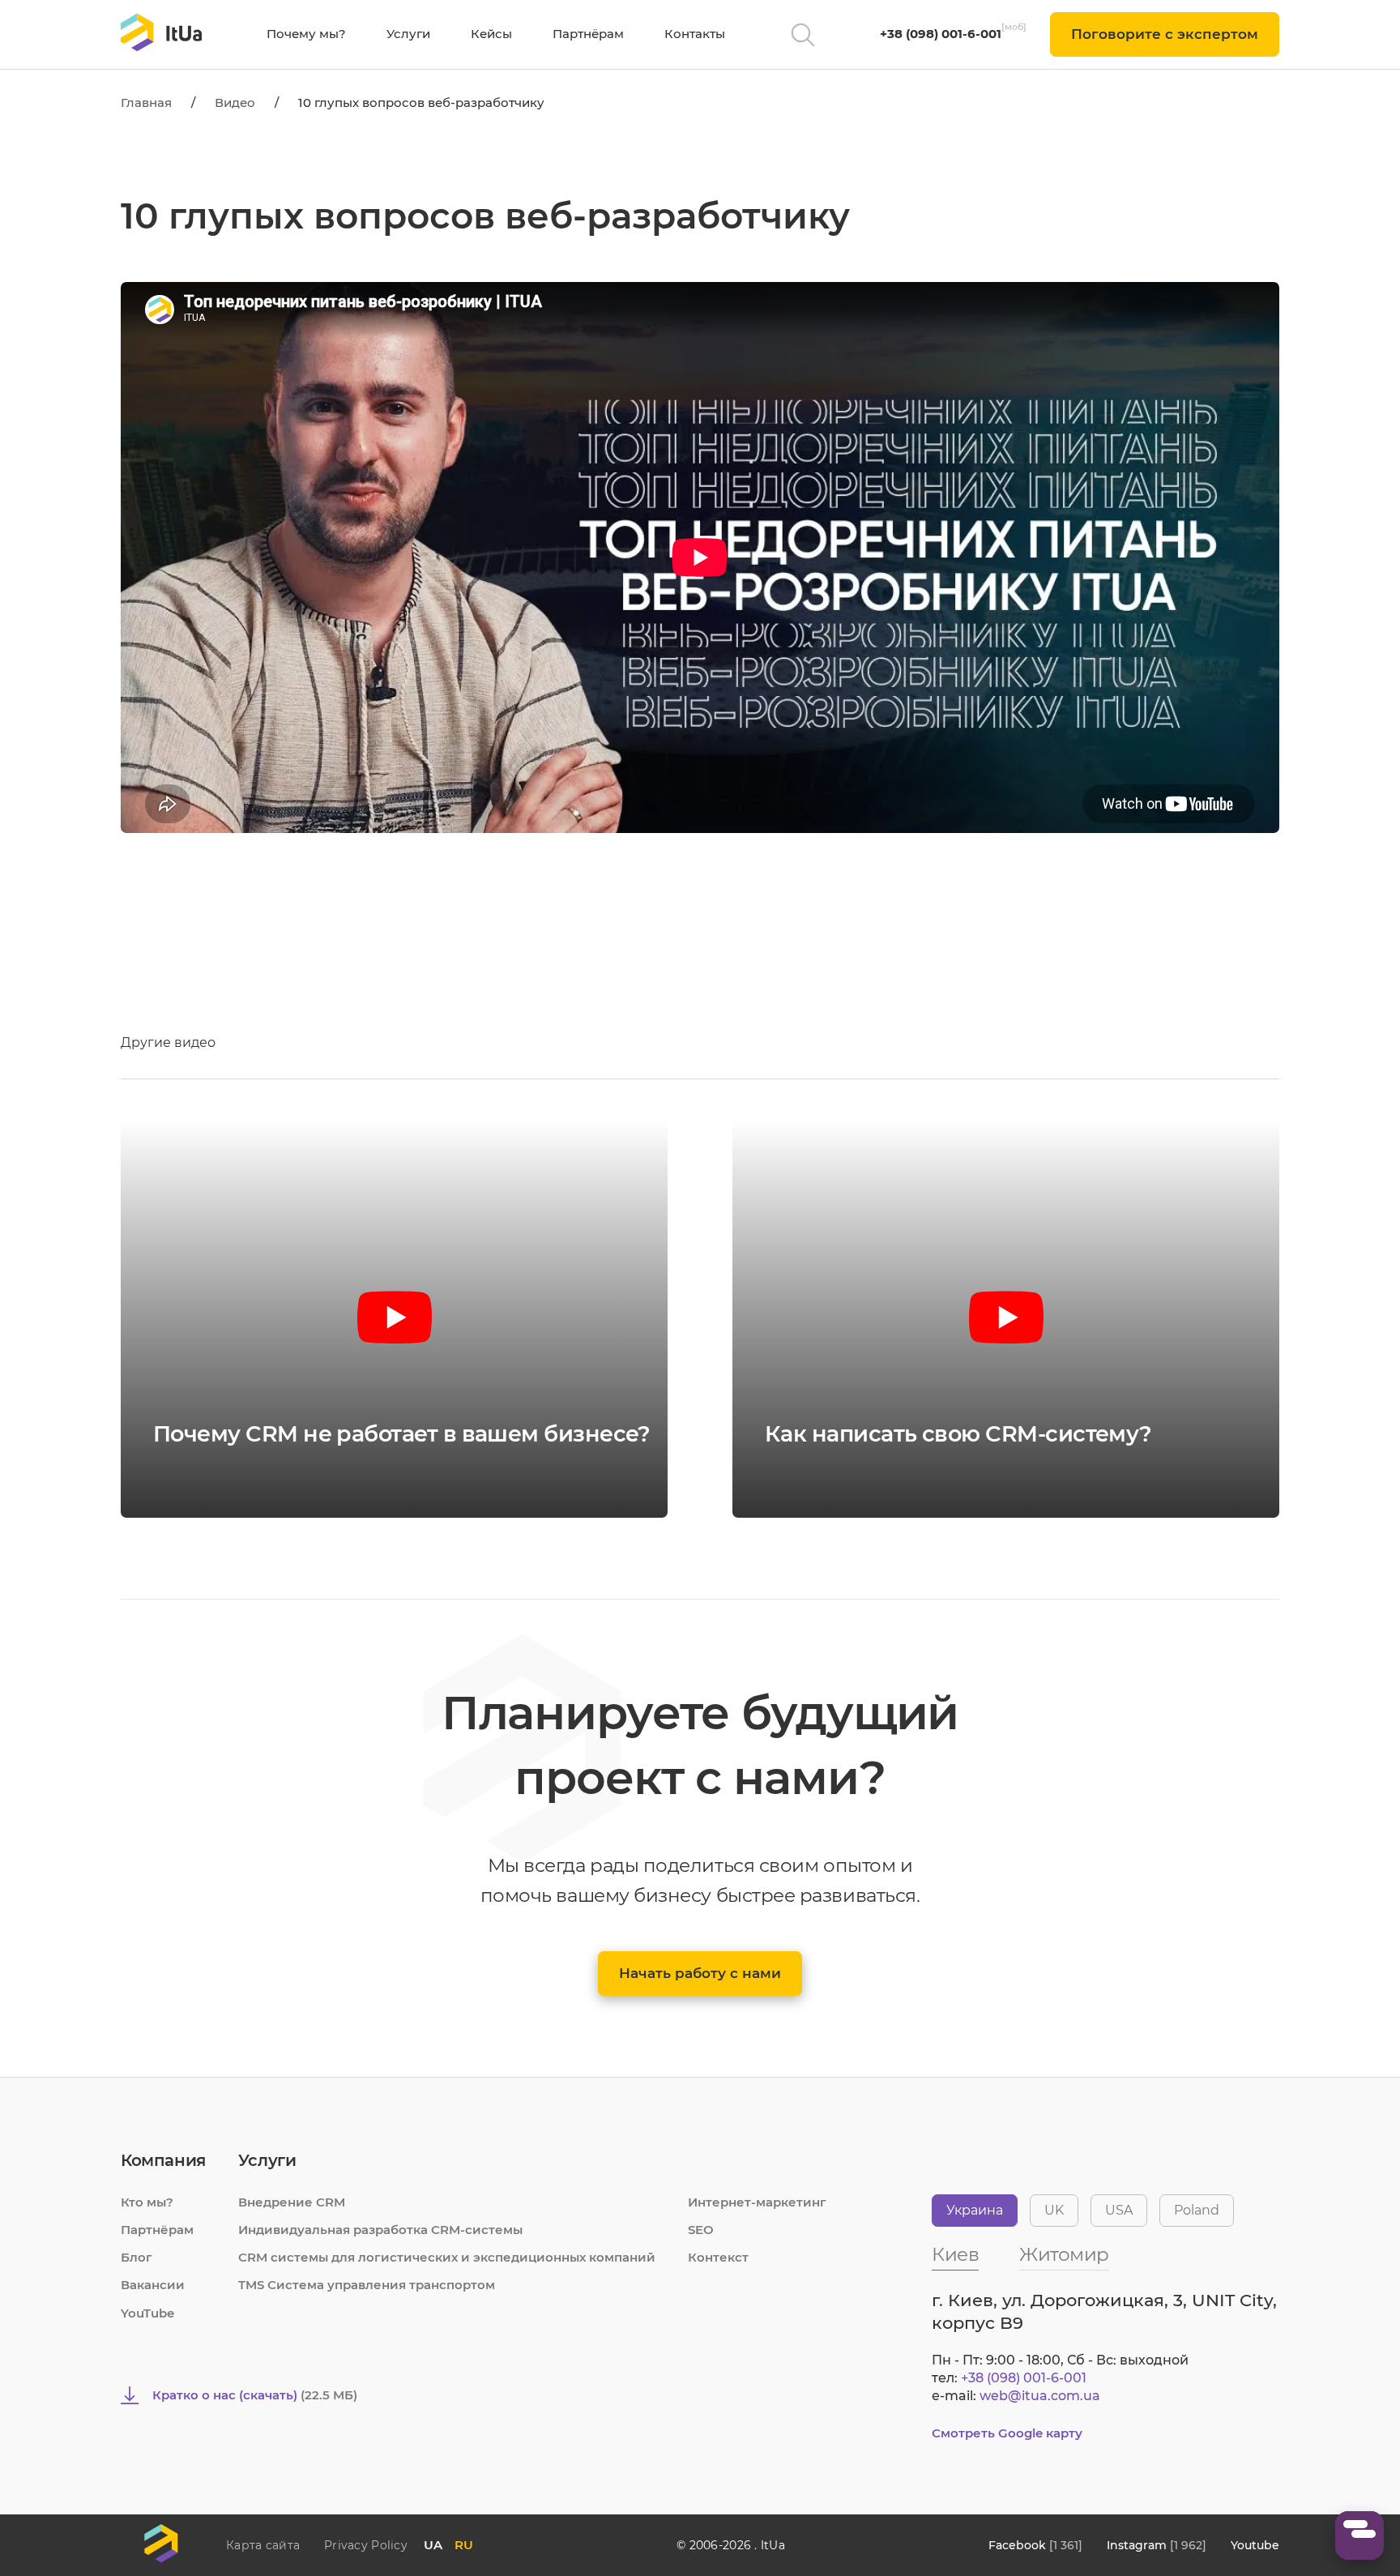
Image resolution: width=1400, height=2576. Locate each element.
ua (433, 2545)
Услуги (408, 34)
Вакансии (153, 2285)
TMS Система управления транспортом (367, 2285)
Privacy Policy (366, 2545)
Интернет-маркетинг (757, 2202)
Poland (1197, 2210)
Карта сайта (263, 2545)
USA (1119, 2210)
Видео (235, 103)
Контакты (695, 34)
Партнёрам (588, 34)
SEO (701, 2230)
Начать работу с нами (700, 1973)
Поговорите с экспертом (1165, 34)
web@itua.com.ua (1040, 2396)
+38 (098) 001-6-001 (941, 34)
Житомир (1064, 2256)
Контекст (718, 2257)
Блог (137, 2257)
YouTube (147, 2313)
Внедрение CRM (292, 2202)
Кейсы (491, 34)
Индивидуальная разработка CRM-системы (380, 2230)
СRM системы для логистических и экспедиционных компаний (447, 2257)
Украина (975, 2210)
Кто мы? (147, 2202)
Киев (955, 2256)
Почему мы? (306, 34)
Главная (146, 103)
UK (1054, 2210)
